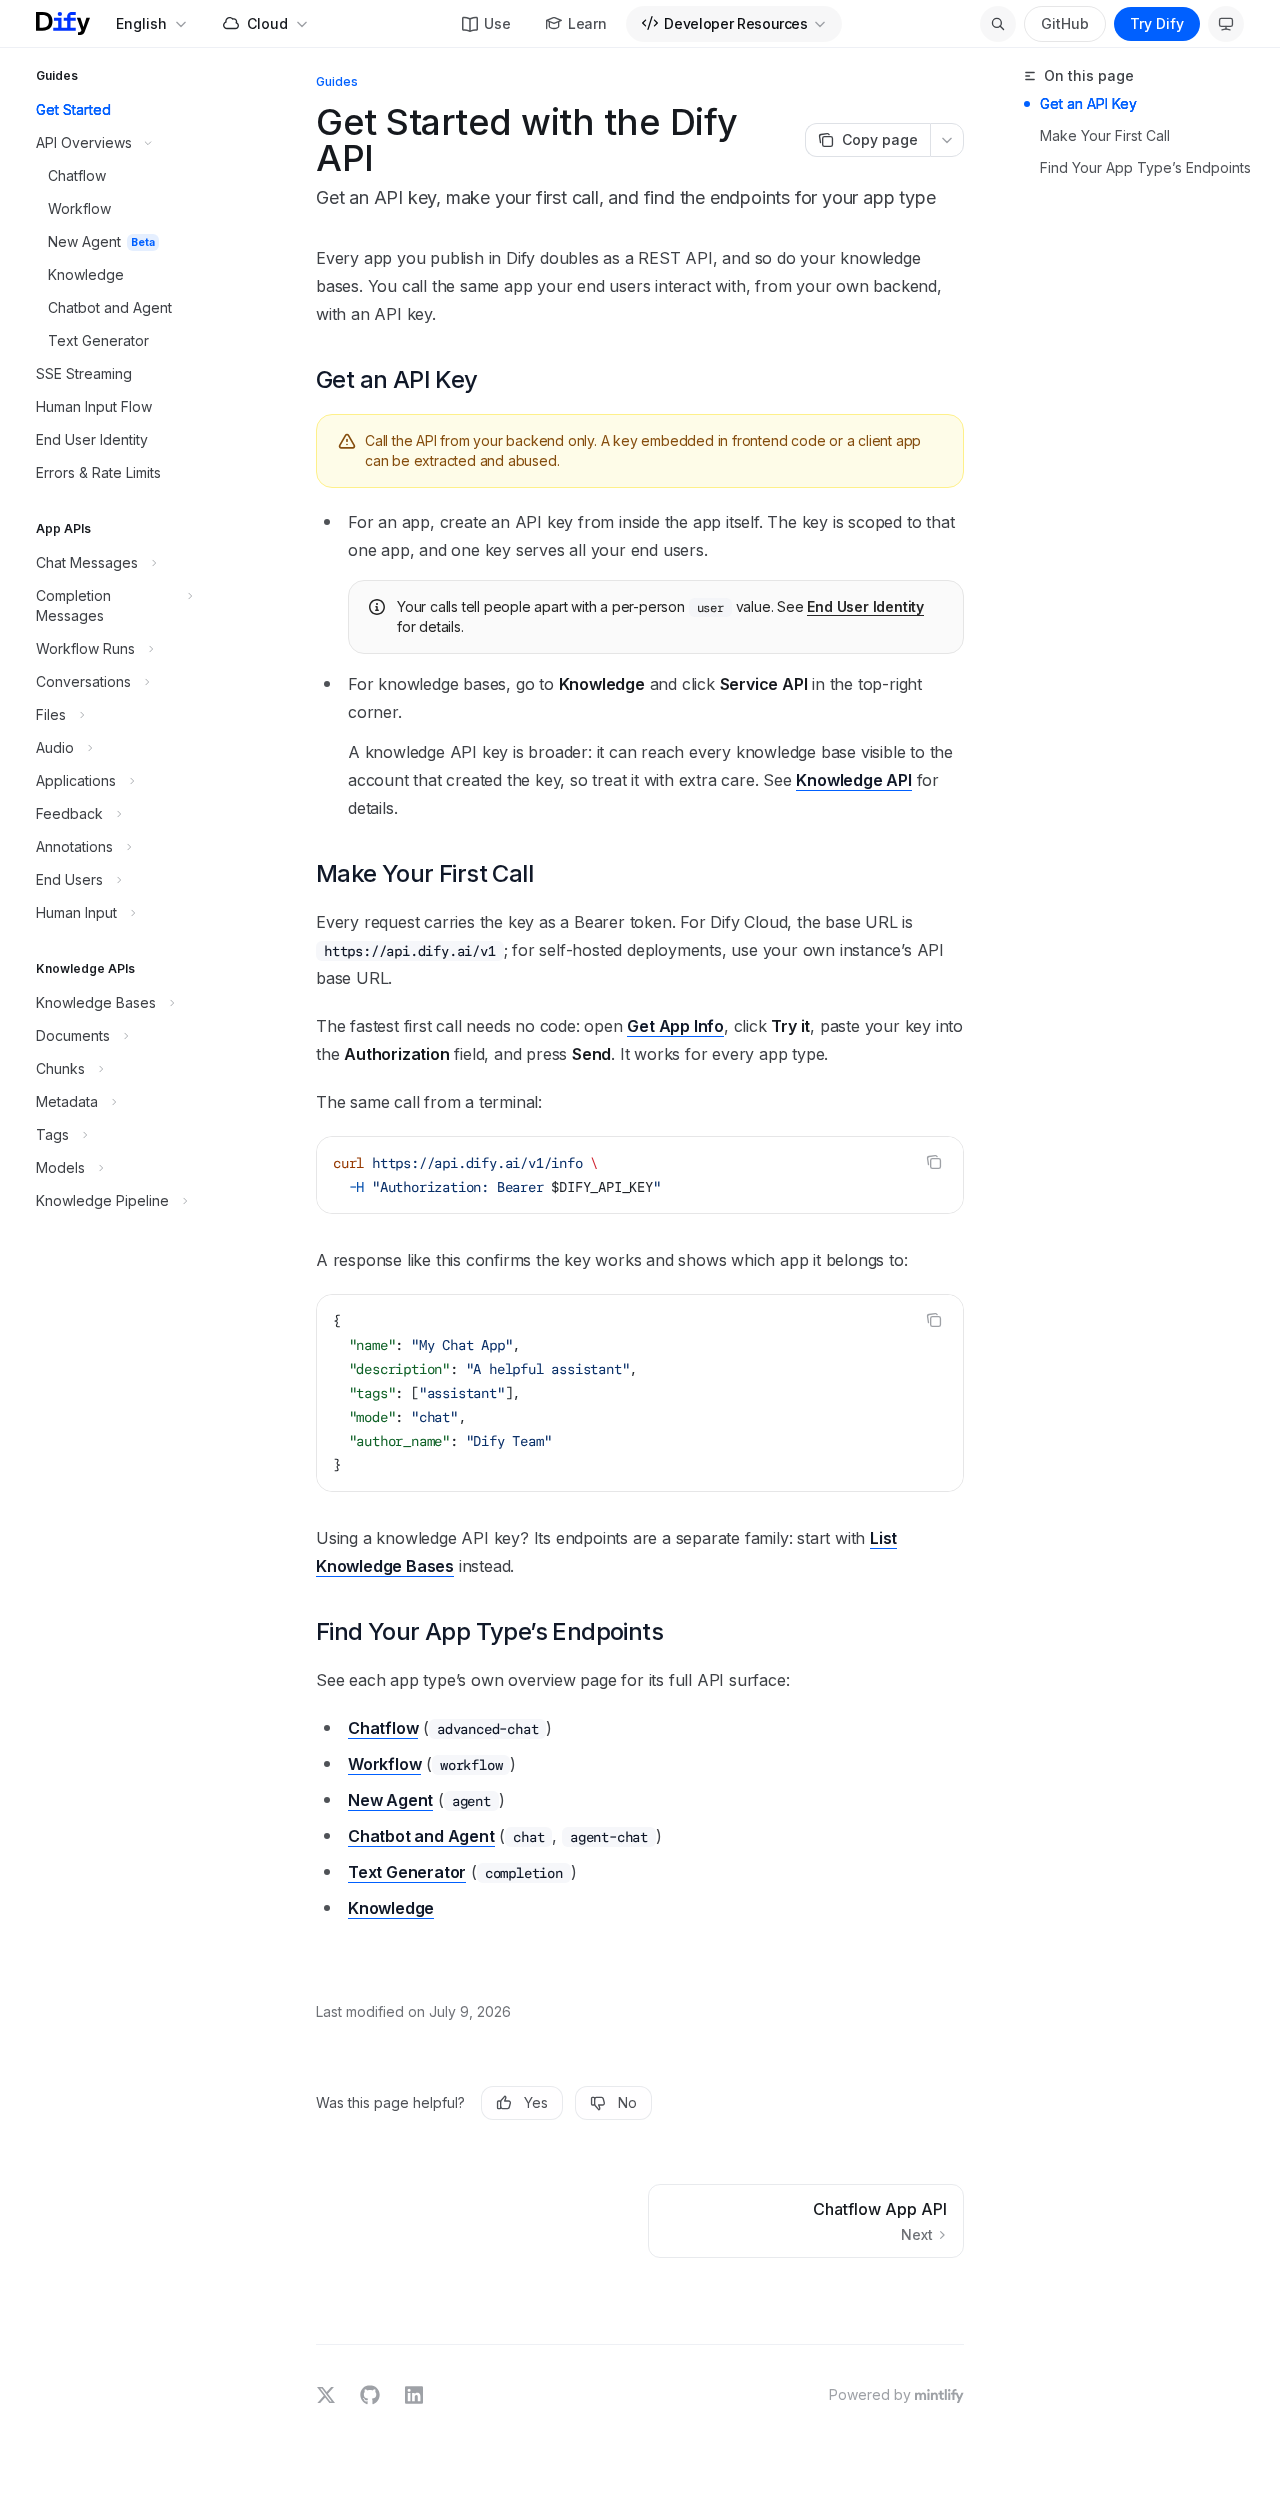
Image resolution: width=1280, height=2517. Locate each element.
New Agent (390, 1800)
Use (497, 23)
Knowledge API (853, 780)
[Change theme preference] (1226, 24)
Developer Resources (735, 23)
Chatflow (383, 1728)
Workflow (384, 1764)
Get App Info (675, 1026)
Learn (587, 23)
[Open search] (998, 24)
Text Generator (407, 1872)
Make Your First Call (1105, 135)
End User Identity (865, 606)
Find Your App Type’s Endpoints (1145, 167)
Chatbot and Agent (421, 1836)
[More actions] (947, 140)
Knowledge (391, 1908)
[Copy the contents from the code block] (934, 1162)
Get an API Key (1088, 103)
